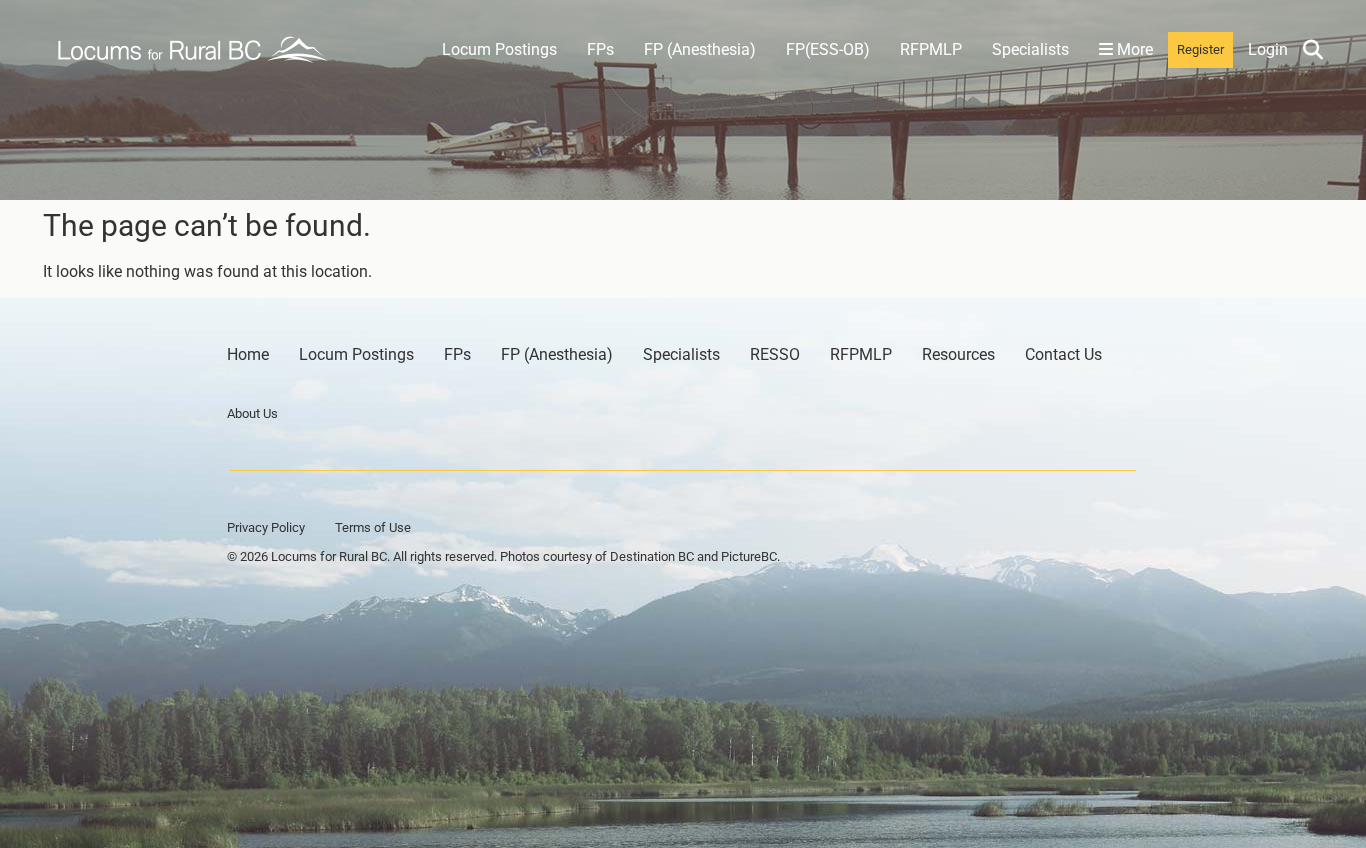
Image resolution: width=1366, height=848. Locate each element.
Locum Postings (499, 49)
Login (1268, 49)
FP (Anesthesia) (700, 49)
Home (248, 354)
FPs (600, 49)
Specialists (1030, 49)
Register (1200, 49)
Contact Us (1063, 354)
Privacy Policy (266, 527)
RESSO (775, 354)
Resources (958, 354)
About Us (252, 413)
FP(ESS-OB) (828, 49)
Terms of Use (373, 527)
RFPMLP (931, 49)
